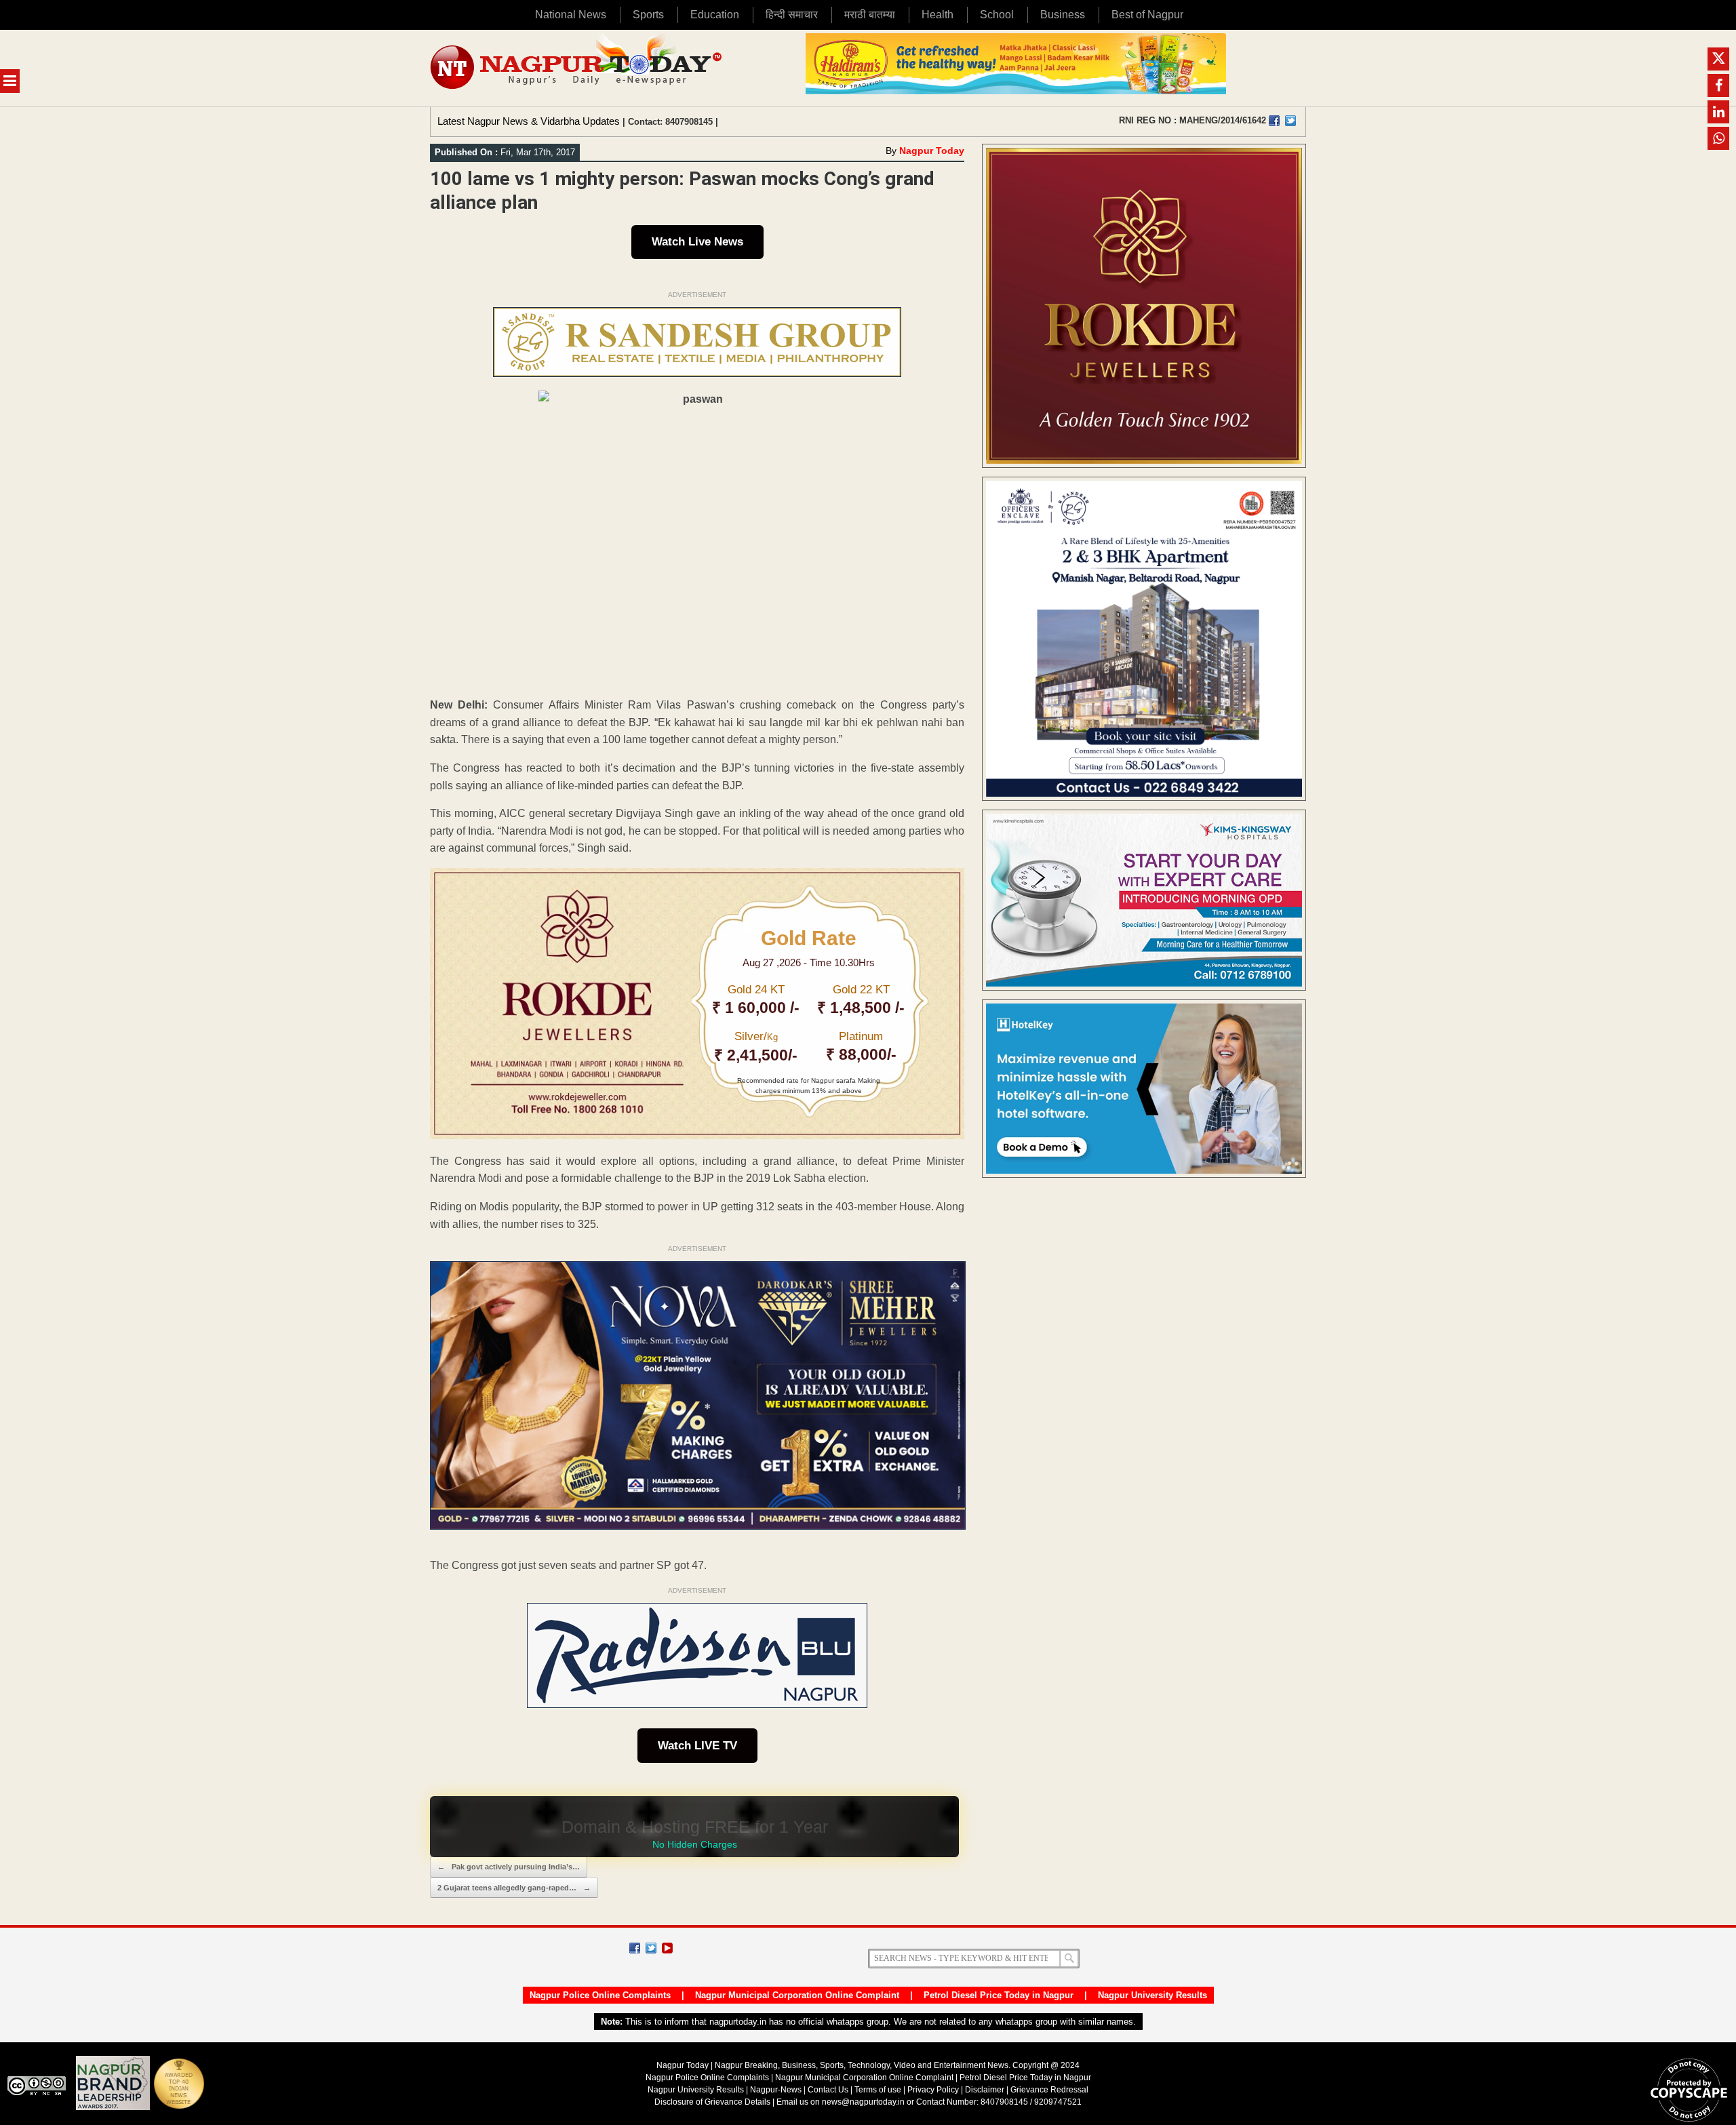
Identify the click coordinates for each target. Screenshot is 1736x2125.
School (997, 15)
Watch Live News (697, 242)
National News (571, 15)
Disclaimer (986, 2090)
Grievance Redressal (1049, 2090)
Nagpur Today (932, 151)
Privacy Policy (933, 2090)
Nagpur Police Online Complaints (600, 1995)
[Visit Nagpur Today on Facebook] (1274, 121)
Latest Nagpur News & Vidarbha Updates (529, 121)
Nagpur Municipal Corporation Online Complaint (797, 1995)
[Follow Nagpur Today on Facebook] (635, 1948)
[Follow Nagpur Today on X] (651, 1948)
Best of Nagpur (1147, 15)
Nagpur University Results (1152, 1995)
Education (715, 15)
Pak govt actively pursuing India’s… (509, 1867)
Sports (648, 15)
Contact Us (828, 2090)
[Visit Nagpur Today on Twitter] (1290, 121)
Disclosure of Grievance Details (712, 2102)
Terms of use (878, 2090)
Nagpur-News (776, 2090)
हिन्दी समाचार (792, 15)
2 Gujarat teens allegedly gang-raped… (514, 1888)
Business (1063, 15)
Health (938, 15)
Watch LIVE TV (697, 1746)
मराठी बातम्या (870, 15)
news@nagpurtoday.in (863, 2102)
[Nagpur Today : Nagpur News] (577, 68)
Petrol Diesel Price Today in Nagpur (999, 1995)
